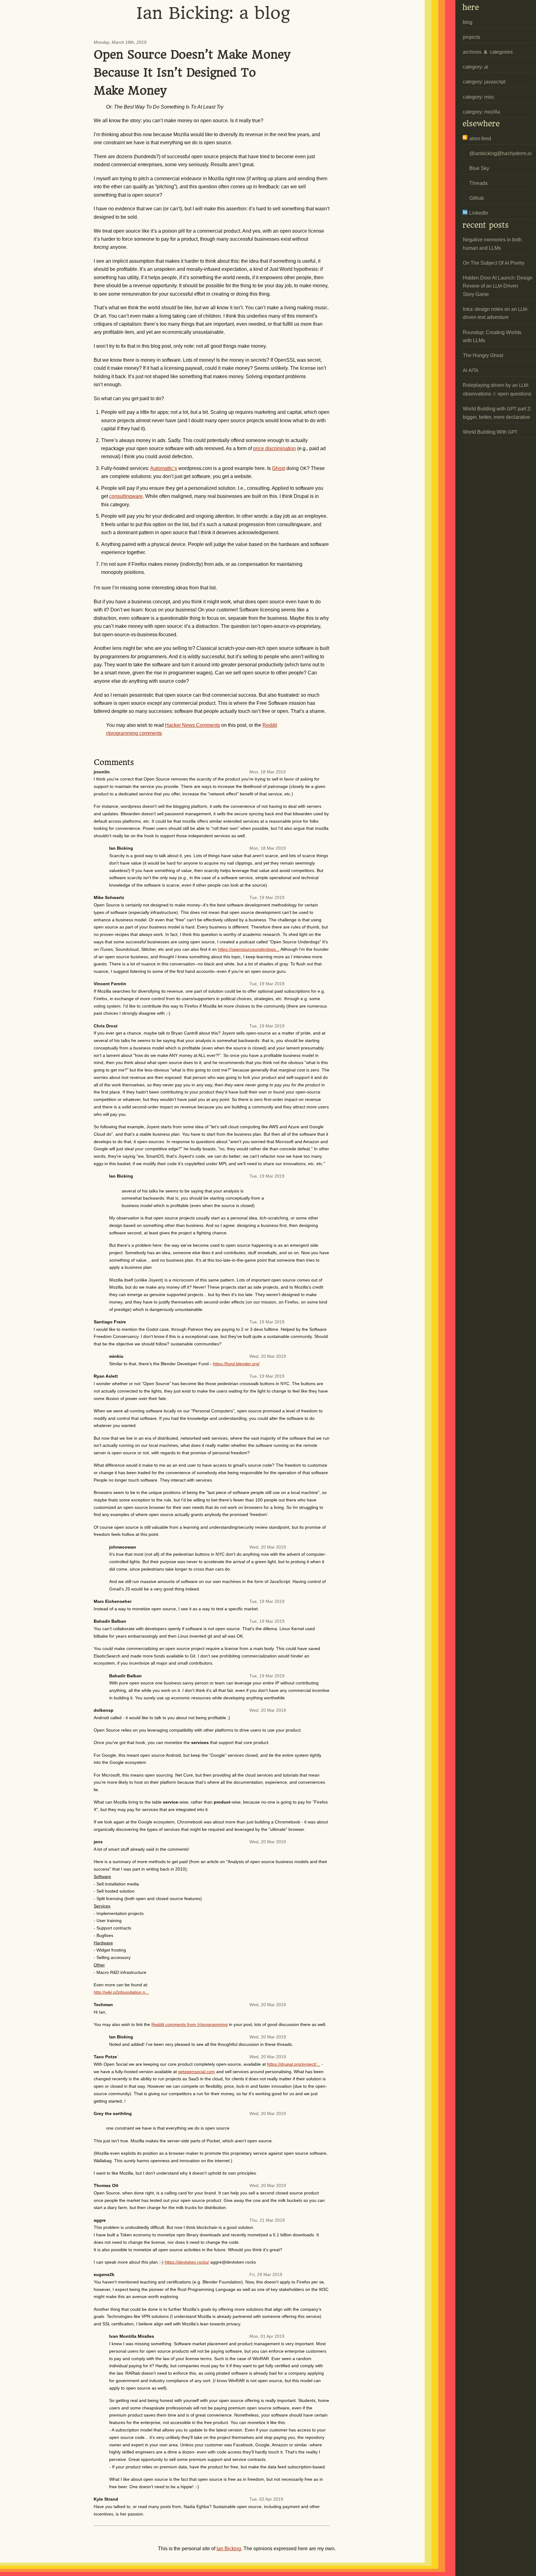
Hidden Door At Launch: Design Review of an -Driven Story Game (498, 286)
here (471, 7)
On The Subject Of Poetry (494, 263)
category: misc (479, 97)
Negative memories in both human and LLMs (492, 244)
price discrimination (275, 448)
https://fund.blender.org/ (236, 1364)
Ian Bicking (229, 2549)
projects (471, 37)
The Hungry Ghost (483, 355)
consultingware (126, 496)
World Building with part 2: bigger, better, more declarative (497, 413)
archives (472, 52)
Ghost (279, 468)
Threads (478, 183)
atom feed (480, 139)
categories (501, 52)
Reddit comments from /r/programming (190, 2024)
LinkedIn (479, 213)
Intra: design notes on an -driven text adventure (496, 313)
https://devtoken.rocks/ (187, 2262)
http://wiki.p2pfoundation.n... (121, 1992)
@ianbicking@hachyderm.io (500, 153)
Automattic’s (164, 468)
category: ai (476, 67)
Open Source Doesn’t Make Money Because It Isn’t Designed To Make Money (192, 73)
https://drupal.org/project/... (294, 2064)
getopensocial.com (197, 2072)
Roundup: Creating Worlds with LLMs (492, 336)
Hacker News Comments (192, 725)
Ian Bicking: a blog (213, 13)
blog (468, 22)
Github (477, 198)
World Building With (490, 432)
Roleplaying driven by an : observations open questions (497, 389)
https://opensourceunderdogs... (249, 949)
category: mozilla (481, 112)
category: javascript (484, 82)
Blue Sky (479, 168)
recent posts (486, 225)
